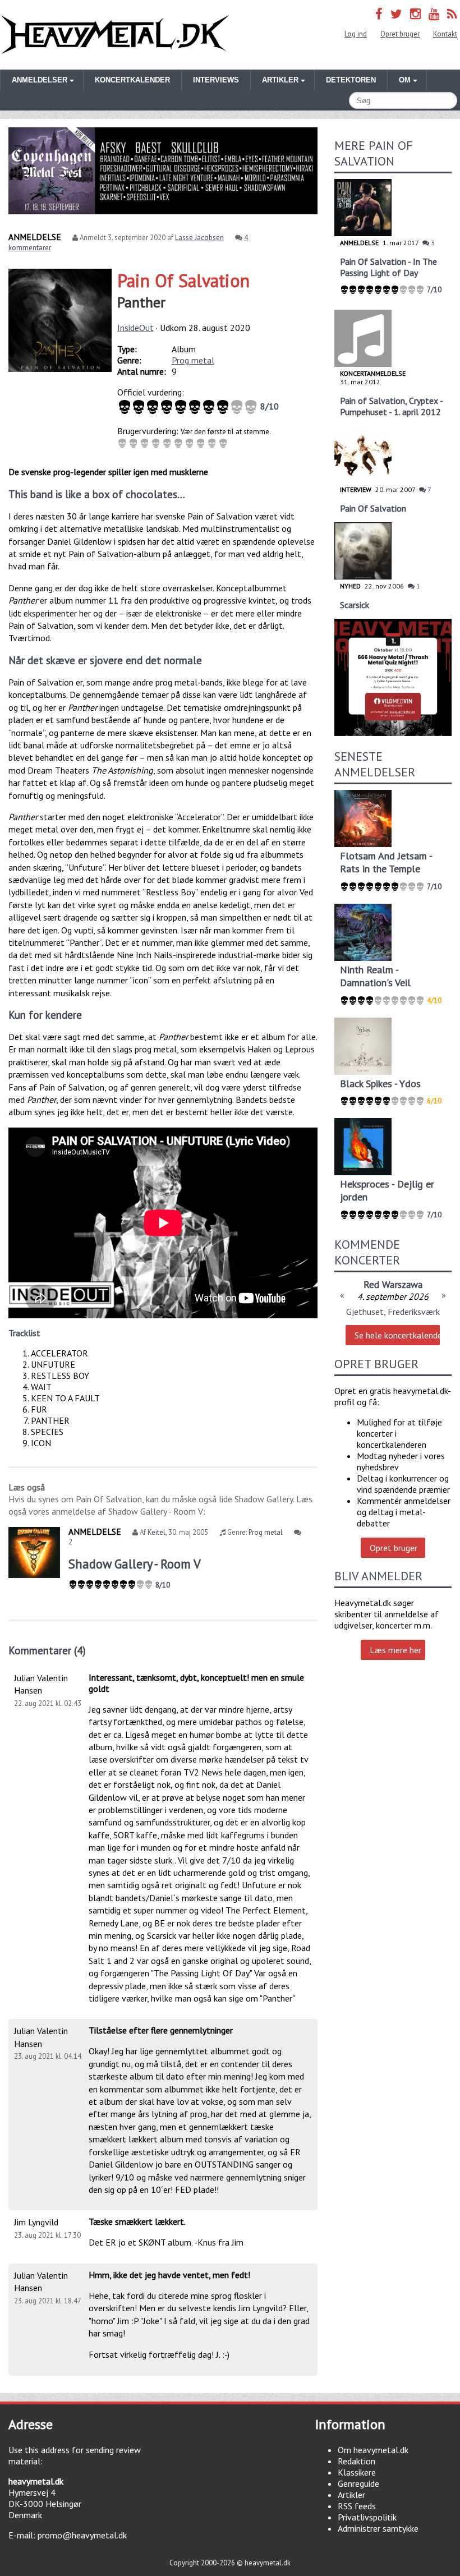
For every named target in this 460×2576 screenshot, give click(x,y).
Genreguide (358, 2483)
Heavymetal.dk (115, 35)
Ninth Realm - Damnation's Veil (375, 976)
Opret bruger (400, 34)
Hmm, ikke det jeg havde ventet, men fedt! (169, 2275)
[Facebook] (379, 14)
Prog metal (193, 360)
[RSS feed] (452, 14)
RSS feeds (357, 2506)
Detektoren (351, 80)
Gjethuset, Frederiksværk (393, 1312)
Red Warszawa (393, 1284)
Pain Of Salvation (183, 280)
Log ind (356, 34)
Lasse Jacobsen (199, 238)
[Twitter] (396, 14)
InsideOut (135, 328)
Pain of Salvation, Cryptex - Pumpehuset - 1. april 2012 (391, 406)
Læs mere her (395, 1650)
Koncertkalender (132, 80)
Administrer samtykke (378, 2528)
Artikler (351, 2495)
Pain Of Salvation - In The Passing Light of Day (388, 267)
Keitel (157, 1532)
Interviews (216, 80)
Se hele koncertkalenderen (397, 1335)
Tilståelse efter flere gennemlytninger (161, 2030)
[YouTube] (434, 14)
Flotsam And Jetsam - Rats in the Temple (386, 862)
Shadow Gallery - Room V (135, 1564)
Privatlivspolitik (367, 2517)
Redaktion (357, 2461)
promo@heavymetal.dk (82, 2535)
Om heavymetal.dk (373, 2450)
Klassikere (357, 2472)
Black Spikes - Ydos (380, 1084)
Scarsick (355, 605)
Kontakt (445, 34)
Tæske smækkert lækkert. (137, 2221)
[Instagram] (415, 14)
